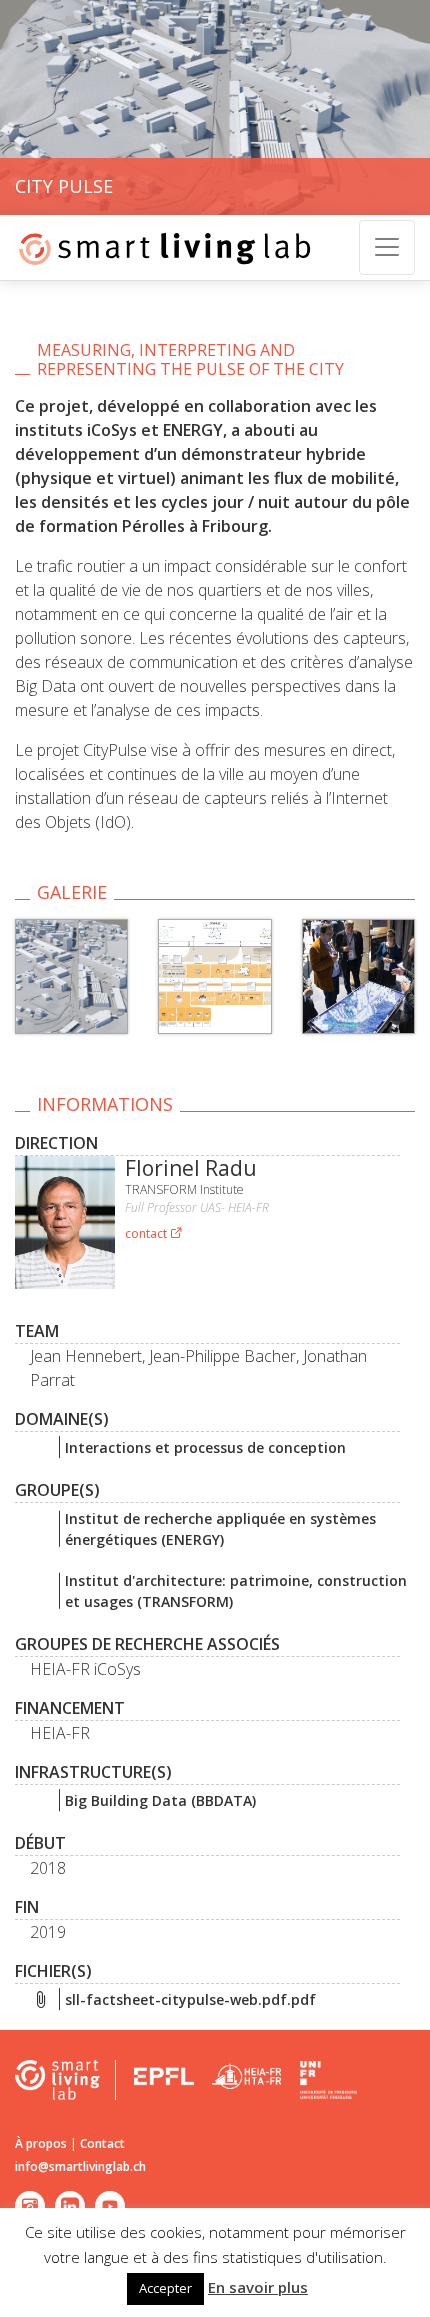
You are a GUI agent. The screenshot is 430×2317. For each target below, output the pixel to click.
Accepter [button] (165, 2288)
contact (147, 1233)
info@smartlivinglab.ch (80, 2166)
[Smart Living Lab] (157, 247)
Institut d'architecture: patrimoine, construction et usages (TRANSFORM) (236, 1591)
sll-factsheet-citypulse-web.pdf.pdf (190, 1999)
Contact (102, 2143)
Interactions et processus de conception (205, 1447)
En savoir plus (258, 2287)
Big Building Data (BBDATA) (160, 1800)
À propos (41, 2143)
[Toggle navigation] (387, 247)
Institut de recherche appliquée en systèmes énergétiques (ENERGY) (220, 1529)
